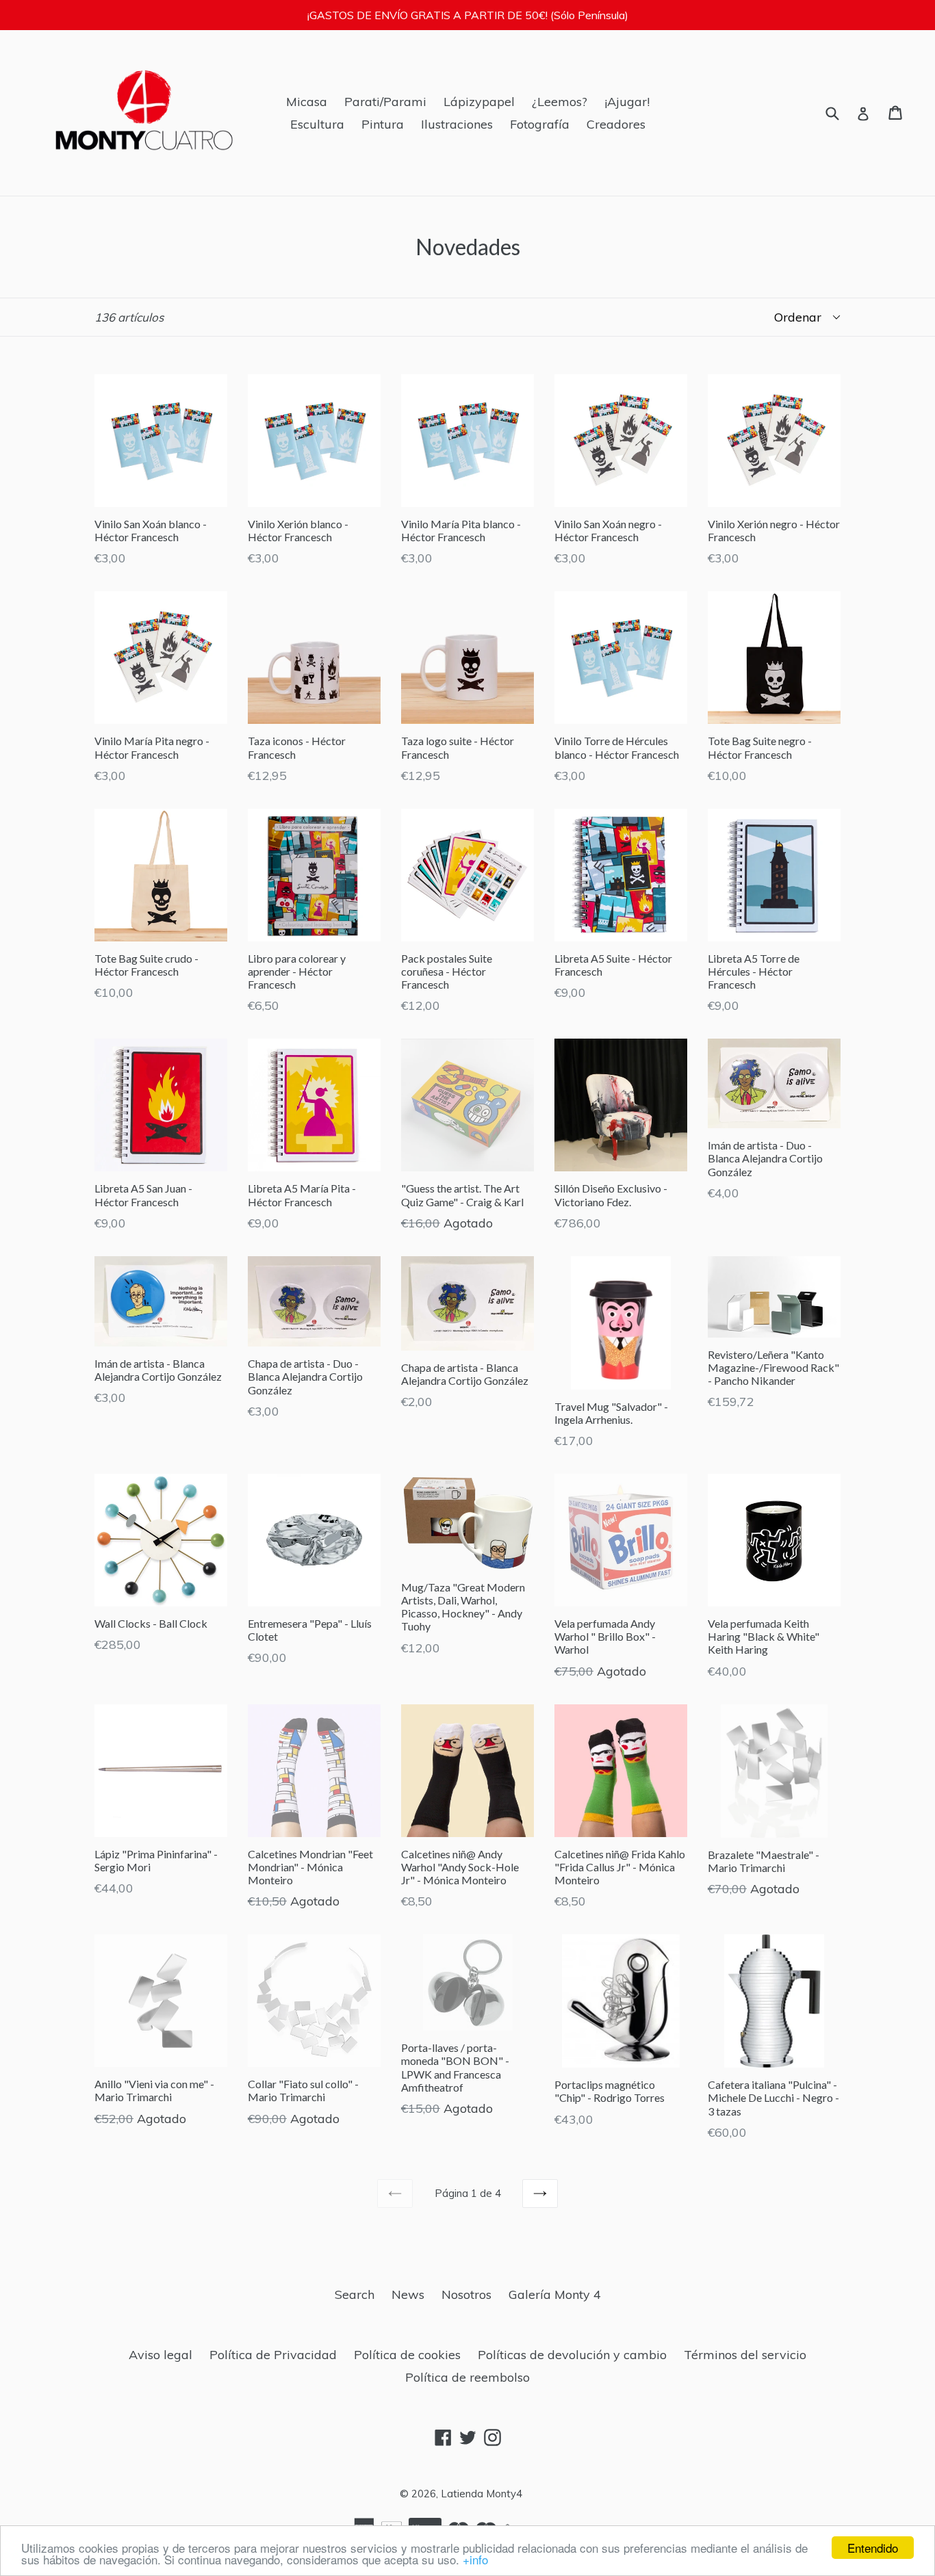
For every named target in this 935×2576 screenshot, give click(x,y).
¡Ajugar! (627, 102)
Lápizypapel (479, 102)
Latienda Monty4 (482, 2494)
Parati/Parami (385, 102)
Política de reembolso (467, 2377)
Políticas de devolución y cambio (572, 2355)
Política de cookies (407, 2355)
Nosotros (466, 2294)
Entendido (873, 2548)
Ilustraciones (457, 124)
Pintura (383, 124)
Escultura (317, 124)
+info (475, 2559)
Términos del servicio (745, 2355)
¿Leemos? (560, 102)
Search (355, 2294)
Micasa (307, 102)
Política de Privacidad (273, 2355)
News (408, 2294)
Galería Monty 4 (555, 2294)
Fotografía (540, 124)
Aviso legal (161, 2355)
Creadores (616, 124)
